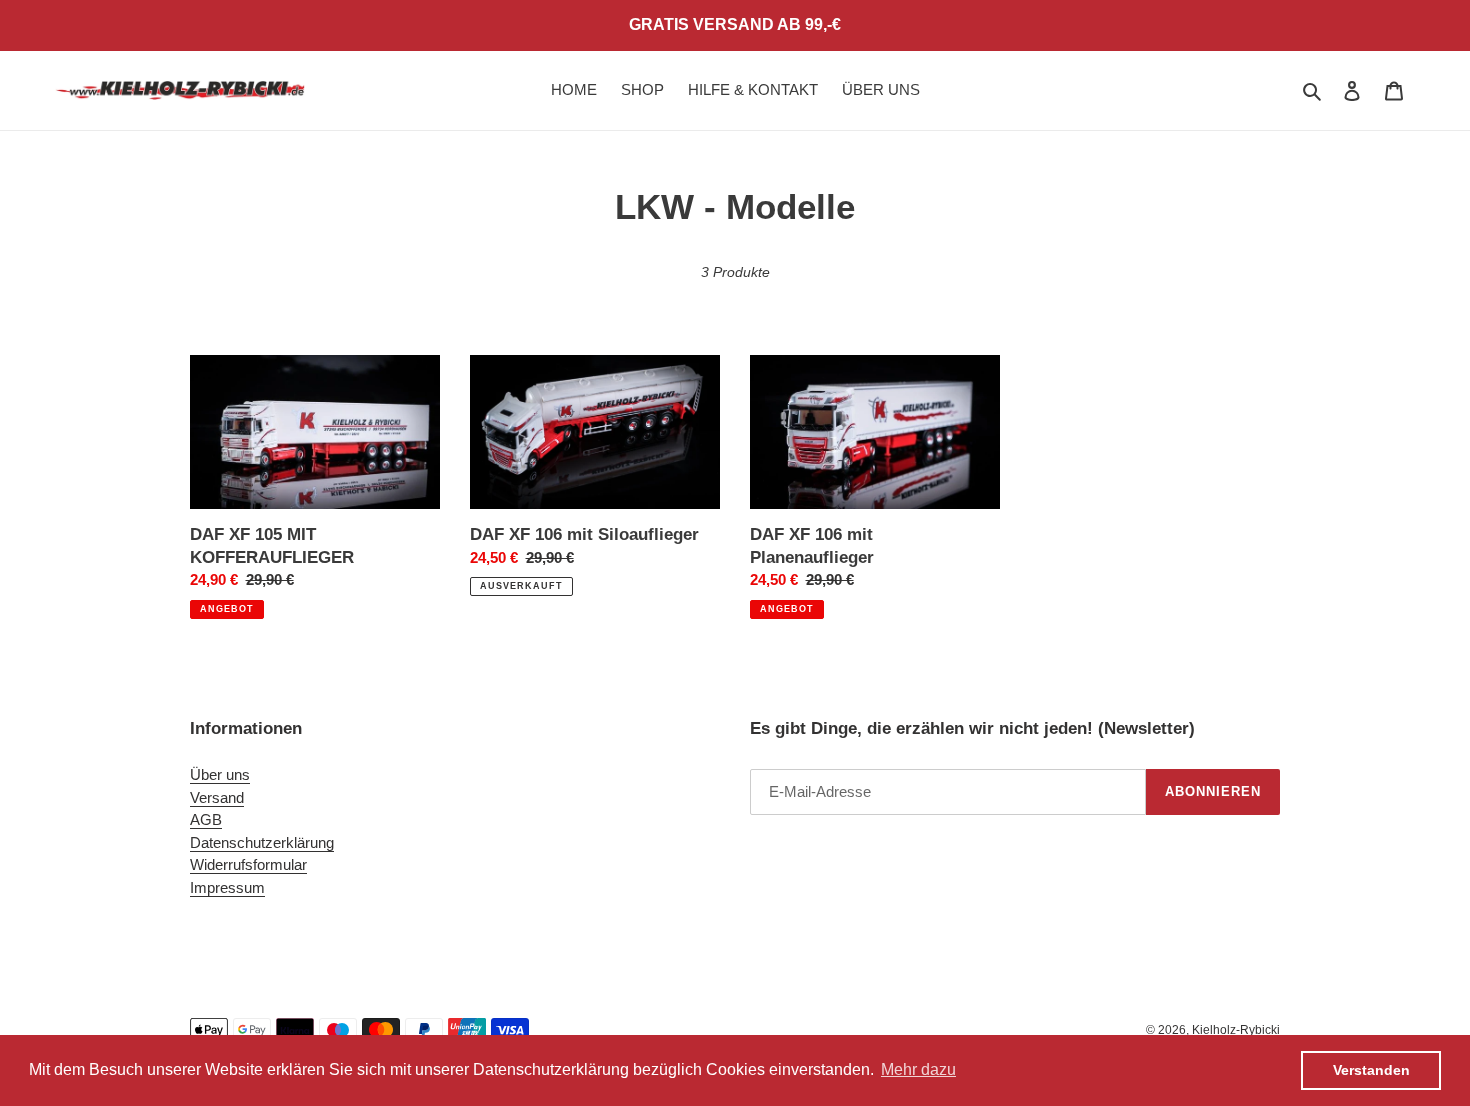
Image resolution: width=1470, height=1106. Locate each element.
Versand (217, 797)
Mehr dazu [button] (918, 1069)
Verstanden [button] (1371, 1070)
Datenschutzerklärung (262, 842)
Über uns (220, 774)
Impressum (227, 887)
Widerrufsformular (248, 864)
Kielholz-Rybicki (1236, 1030)
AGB (206, 819)
